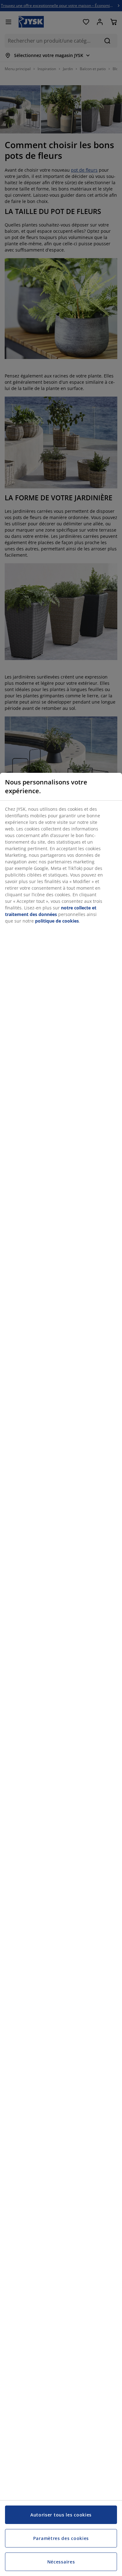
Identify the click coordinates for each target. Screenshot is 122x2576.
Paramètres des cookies (61, 2538)
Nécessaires (61, 2562)
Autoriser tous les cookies (61, 2515)
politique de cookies (57, 921)
